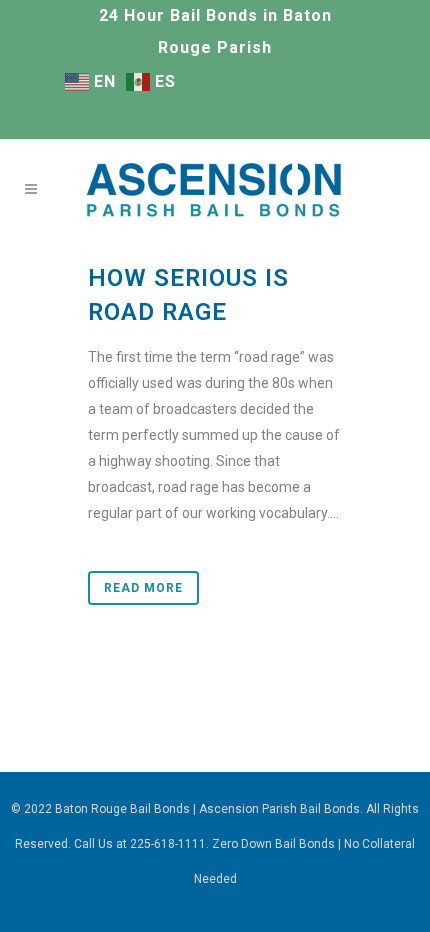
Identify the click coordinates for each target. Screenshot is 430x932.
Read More (143, 588)
